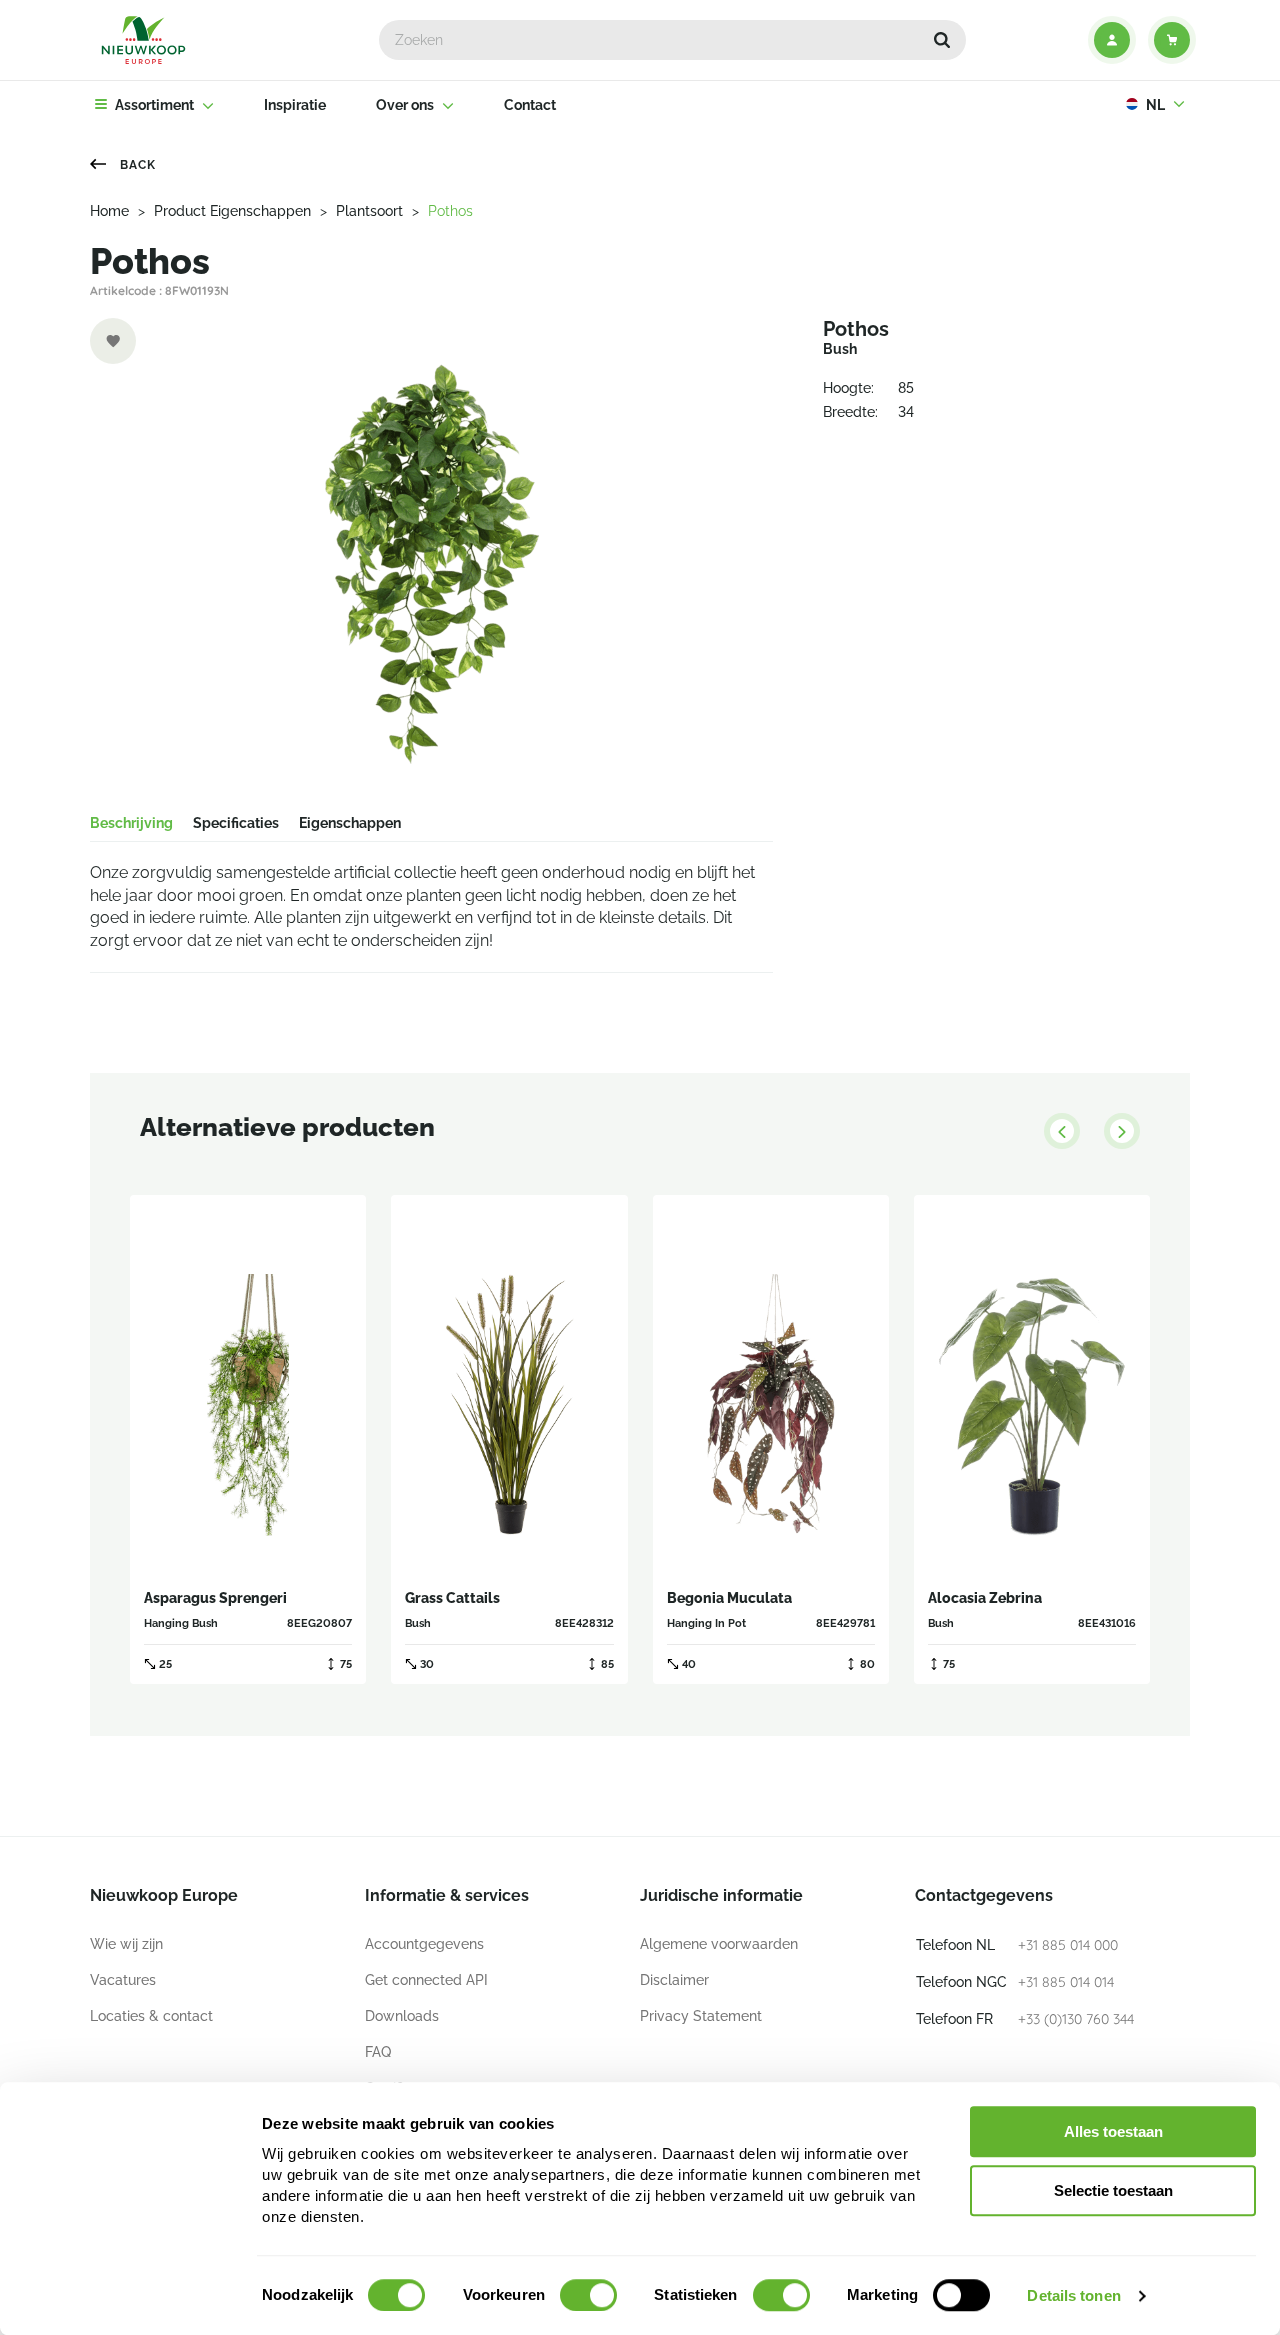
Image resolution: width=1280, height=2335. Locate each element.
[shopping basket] (1172, 40)
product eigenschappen (232, 211)
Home (109, 211)
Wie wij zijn (126, 1944)
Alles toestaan (1113, 2131)
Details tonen (1073, 2295)
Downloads (402, 2016)
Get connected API (426, 1980)
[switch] (588, 2295)
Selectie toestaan (1113, 2190)
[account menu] (1112, 40)
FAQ (378, 2052)
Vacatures (123, 1980)
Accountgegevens (424, 1944)
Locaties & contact (151, 2016)
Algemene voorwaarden (719, 1944)
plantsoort (369, 211)
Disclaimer (674, 1980)
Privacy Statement (701, 2016)
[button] (942, 40)
